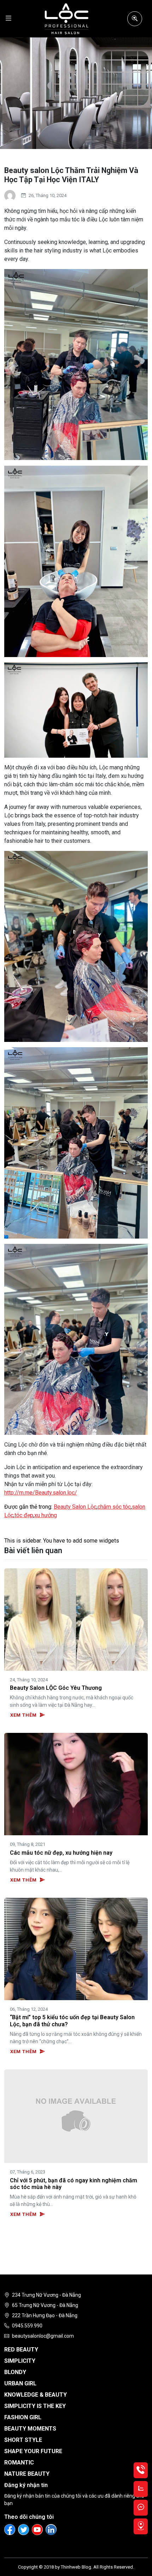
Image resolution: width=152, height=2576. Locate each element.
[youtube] (37, 2530)
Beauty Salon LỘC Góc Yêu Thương (56, 1688)
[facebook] (10, 2530)
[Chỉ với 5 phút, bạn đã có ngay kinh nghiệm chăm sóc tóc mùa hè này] (76, 2116)
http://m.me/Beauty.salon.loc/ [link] (41, 1493)
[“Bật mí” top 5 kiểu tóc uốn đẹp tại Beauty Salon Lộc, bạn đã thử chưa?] (76, 1948)
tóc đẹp (24, 1515)
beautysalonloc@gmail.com (43, 2336)
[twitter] (24, 2530)
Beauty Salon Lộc (75, 1507)
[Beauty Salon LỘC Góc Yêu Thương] (76, 1619)
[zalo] (141, 2489)
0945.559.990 (27, 2326)
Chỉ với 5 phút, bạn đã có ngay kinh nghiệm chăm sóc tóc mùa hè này (74, 2184)
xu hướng (46, 1515)
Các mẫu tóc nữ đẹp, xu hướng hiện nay (61, 1853)
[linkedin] (51, 2530)
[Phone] (141, 2470)
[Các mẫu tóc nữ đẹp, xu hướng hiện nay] (76, 1784)
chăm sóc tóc (114, 1507)
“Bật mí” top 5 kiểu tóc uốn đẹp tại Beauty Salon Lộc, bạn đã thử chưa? (72, 2021)
